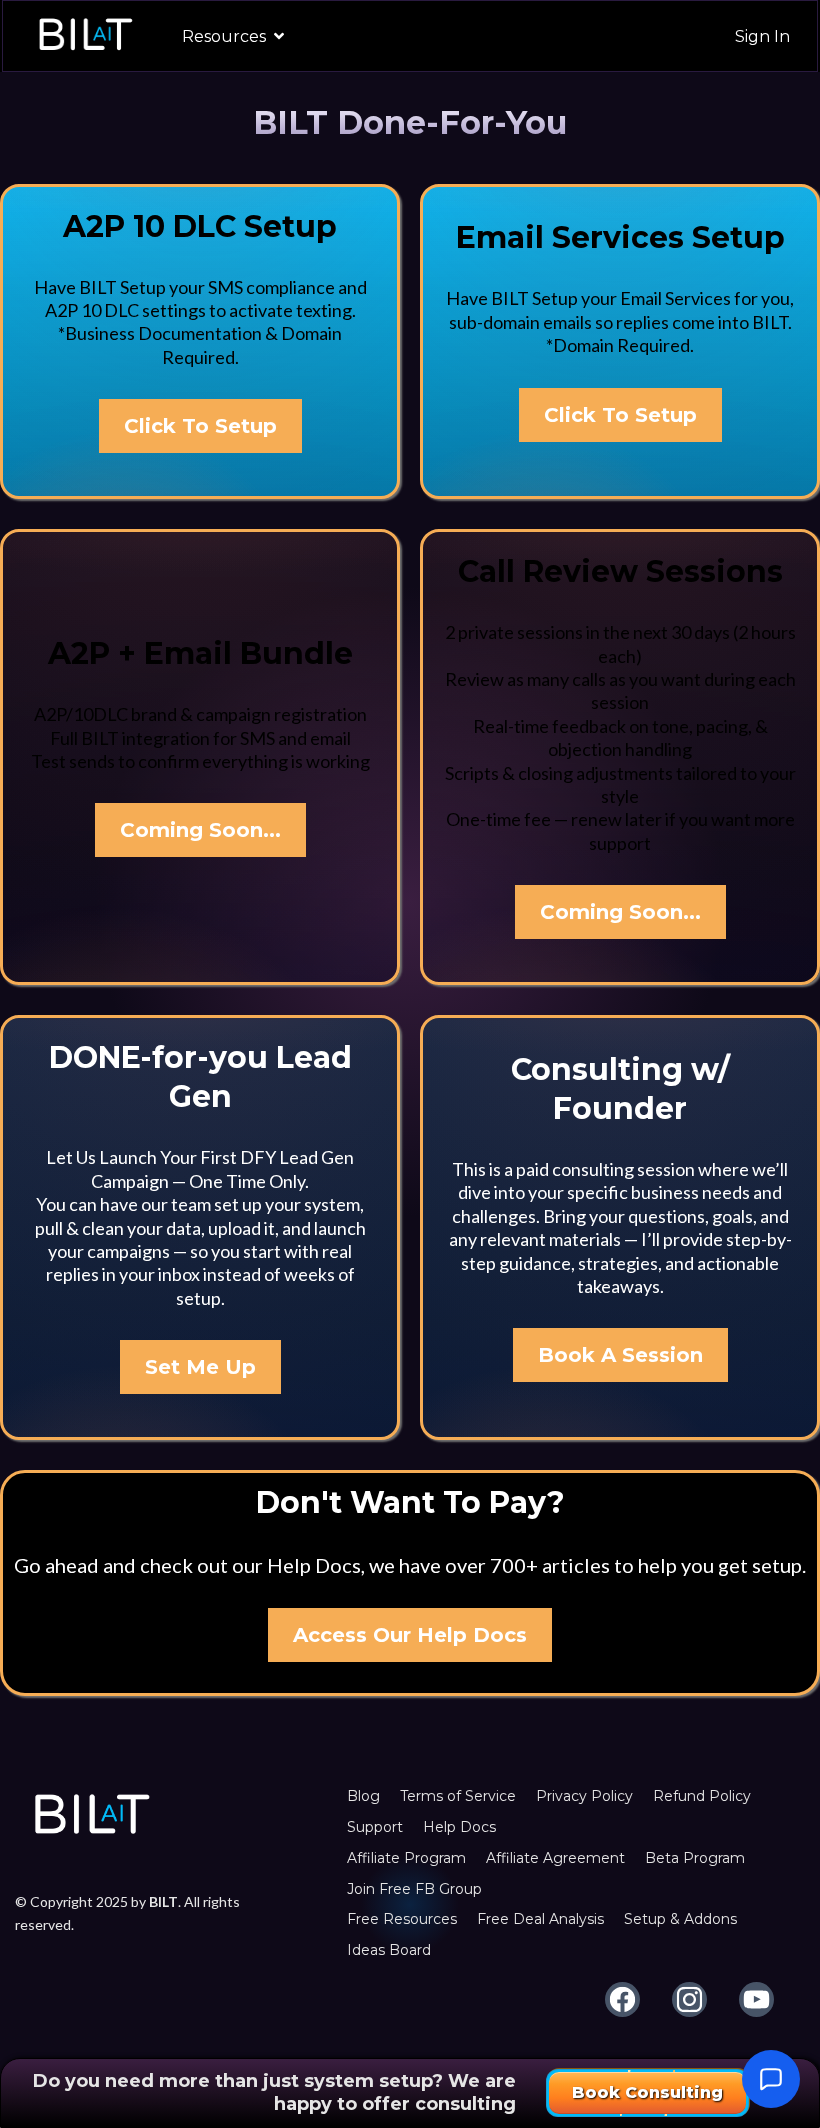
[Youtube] (756, 1999)
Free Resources (402, 1919)
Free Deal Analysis (540, 1919)
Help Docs (459, 1827)
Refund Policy (702, 1796)
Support (375, 1827)
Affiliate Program (406, 1858)
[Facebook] (622, 1999)
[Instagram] (689, 1999)
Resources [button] (226, 36)
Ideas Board (389, 1950)
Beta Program (695, 1858)
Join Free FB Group (414, 1889)
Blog (363, 1796)
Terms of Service (458, 1796)
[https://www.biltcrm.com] (84, 36)
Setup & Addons (680, 1919)
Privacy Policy (584, 1796)
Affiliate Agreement (555, 1858)
